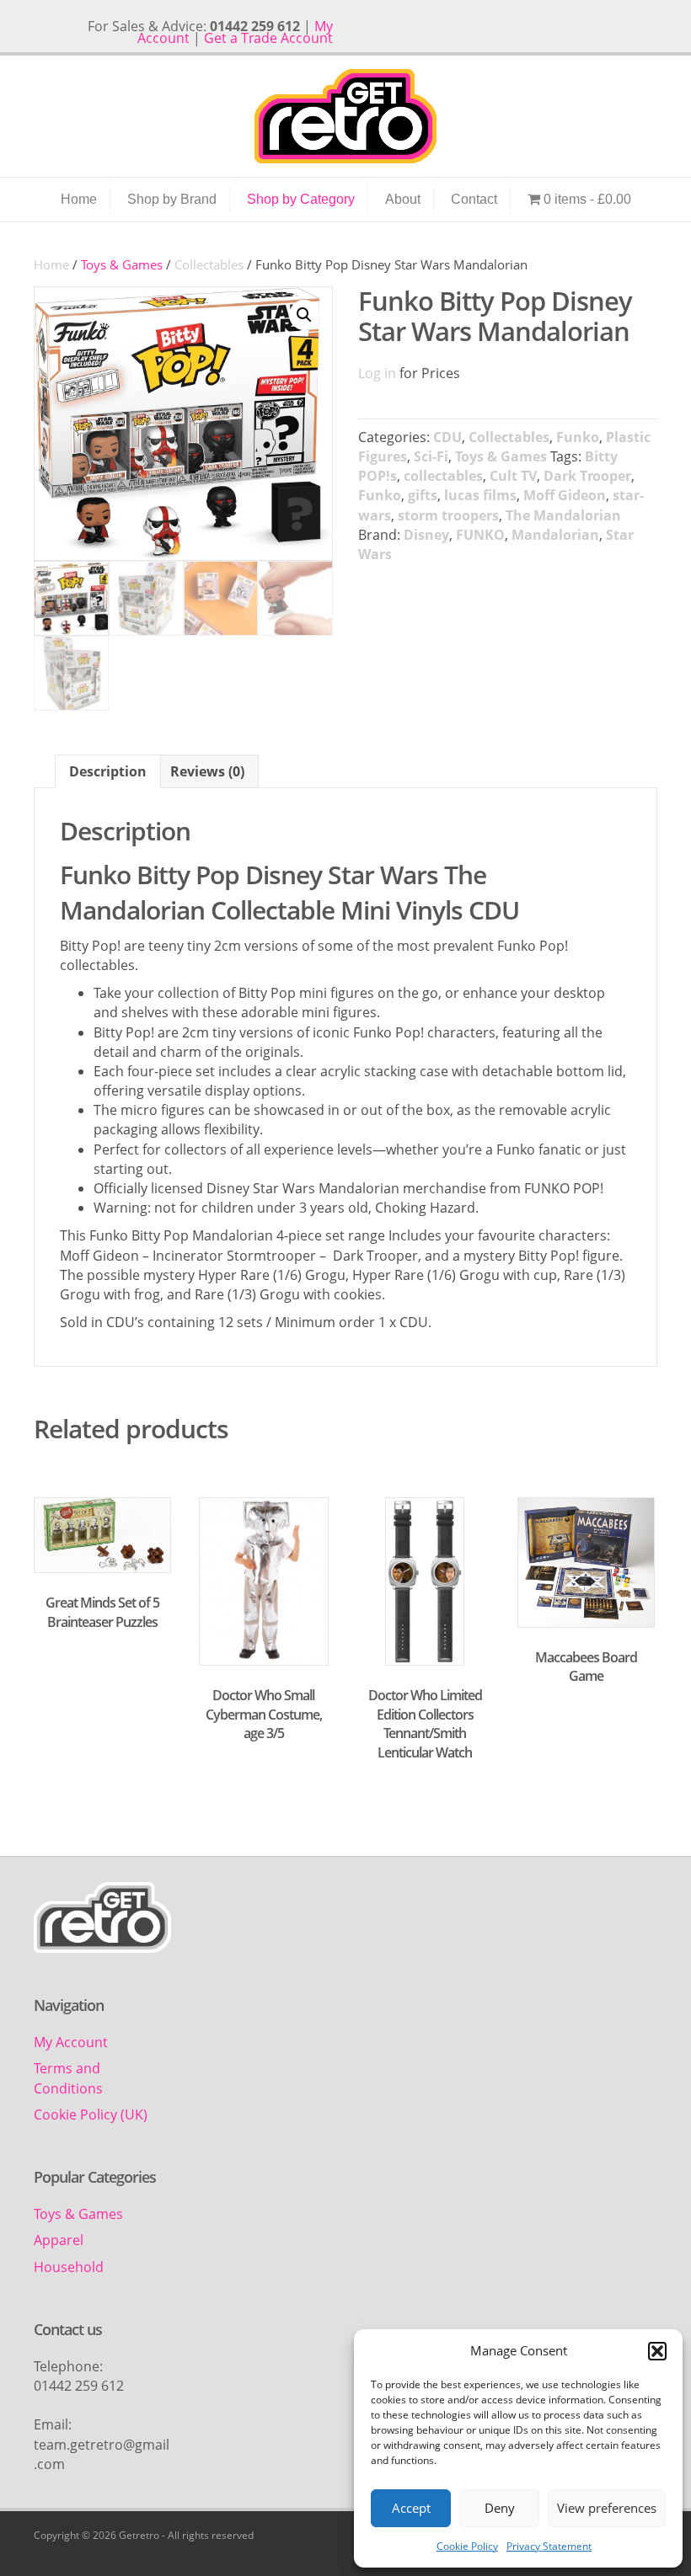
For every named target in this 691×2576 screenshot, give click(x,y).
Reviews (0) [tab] (207, 771)
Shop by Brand (172, 199)
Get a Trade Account (268, 38)
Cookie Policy (467, 2546)
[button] (657, 2351)
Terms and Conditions (68, 2078)
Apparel (59, 2240)
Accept (411, 2508)
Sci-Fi (431, 456)
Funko (578, 437)
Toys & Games (501, 456)
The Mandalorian (563, 515)
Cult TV (513, 476)
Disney (426, 535)
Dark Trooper (587, 476)
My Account (71, 2042)
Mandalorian (555, 535)
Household (69, 2267)
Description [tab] (108, 771)
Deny (500, 2508)
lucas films (480, 495)
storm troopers (448, 515)
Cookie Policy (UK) (91, 2115)
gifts (423, 495)
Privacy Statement (549, 2546)
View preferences (607, 2508)
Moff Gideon (565, 495)
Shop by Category (301, 199)
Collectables (209, 264)
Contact (474, 199)
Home (79, 199)
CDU (447, 437)
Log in (377, 373)
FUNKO (480, 535)
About (403, 199)
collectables (443, 476)
